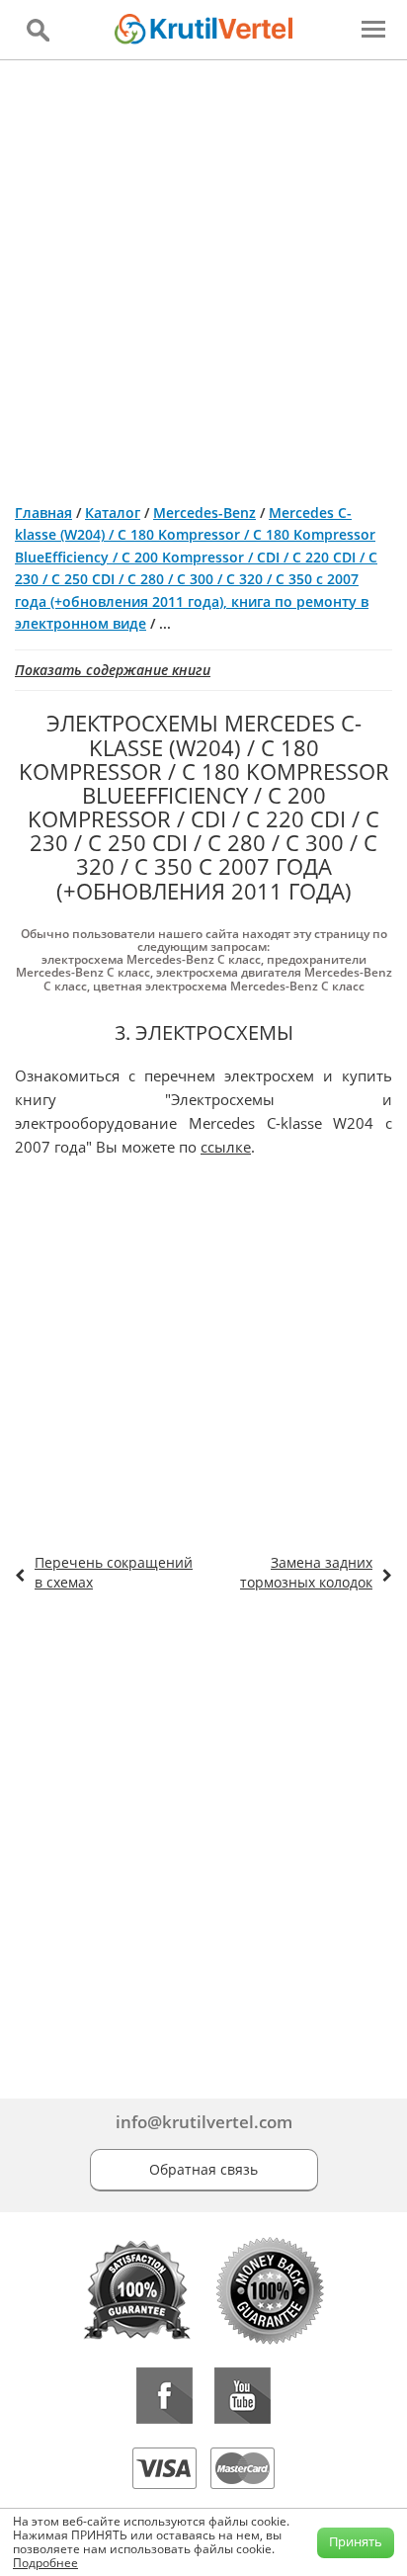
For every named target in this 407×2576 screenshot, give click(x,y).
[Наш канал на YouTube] (243, 2396)
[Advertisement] (203, 274)
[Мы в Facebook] (164, 2396)
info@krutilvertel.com (204, 2122)
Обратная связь (203, 2169)
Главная (43, 513)
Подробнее (45, 2563)
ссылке (226, 1147)
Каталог (113, 513)
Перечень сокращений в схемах (114, 1572)
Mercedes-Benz (204, 513)
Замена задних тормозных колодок (306, 1572)
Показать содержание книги (113, 670)
